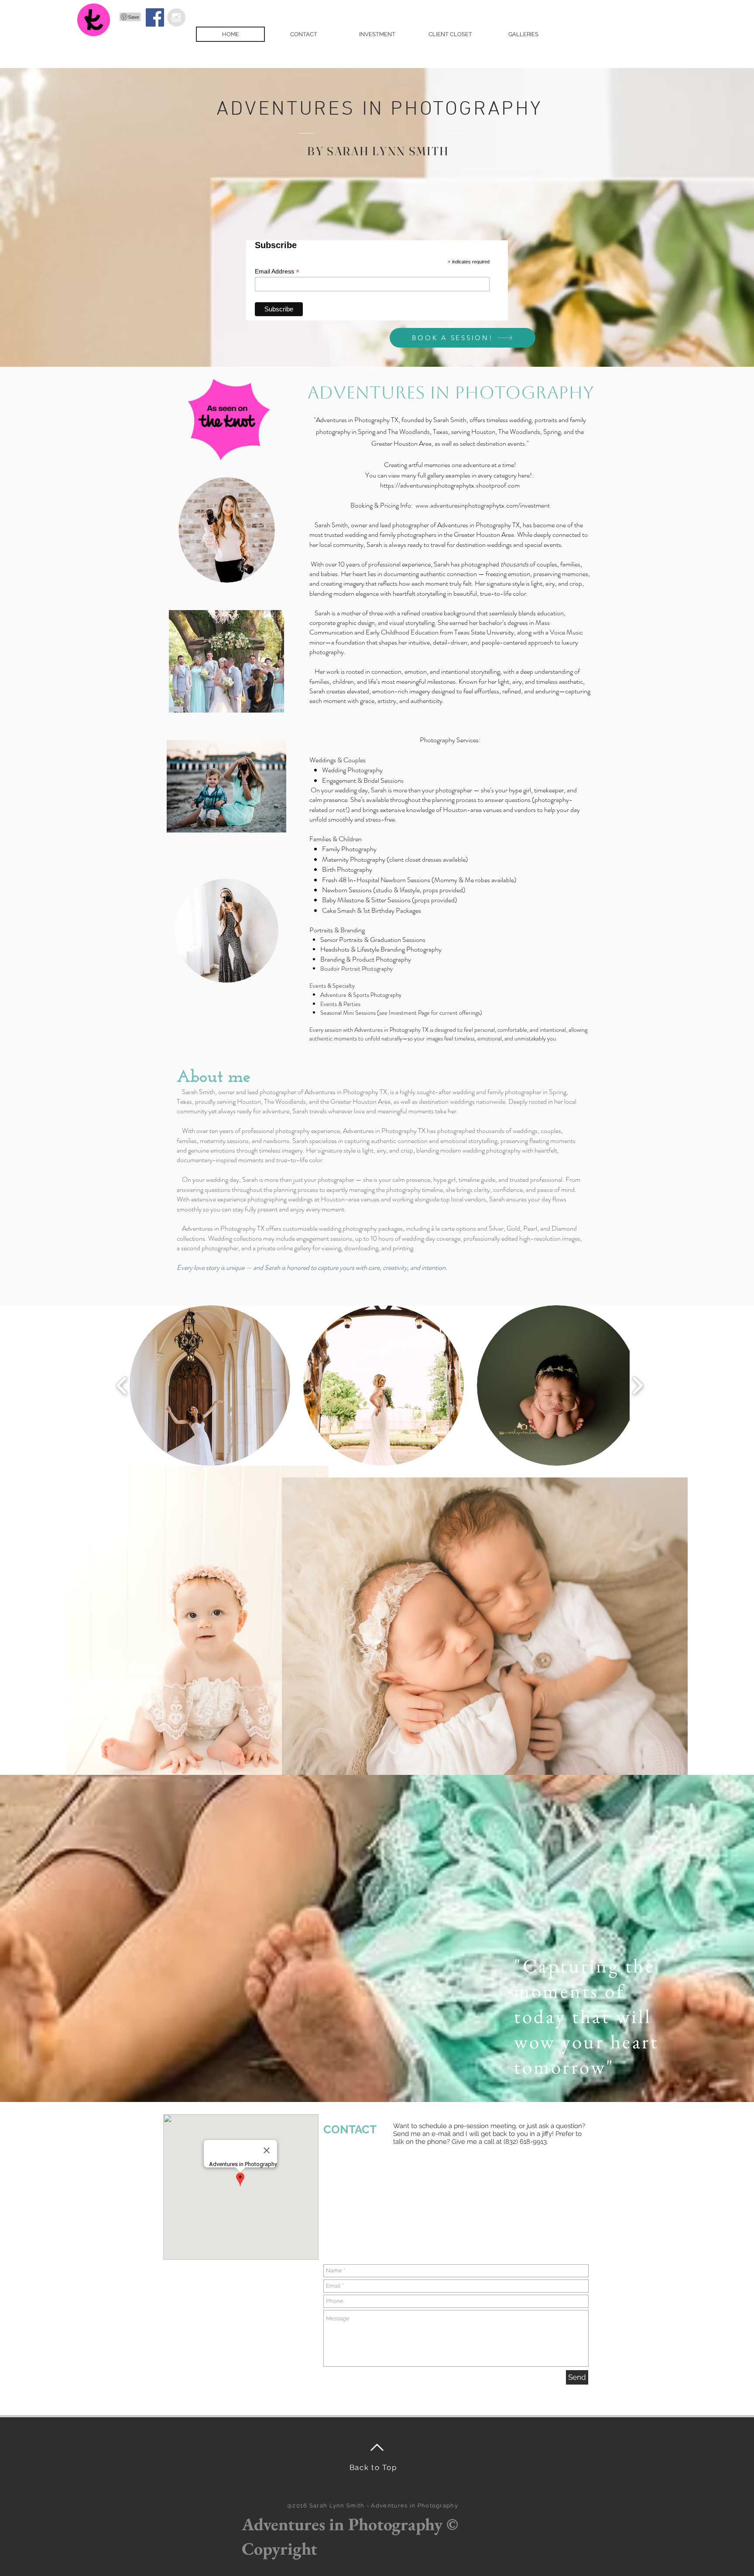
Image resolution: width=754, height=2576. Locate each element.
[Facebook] (155, 17)
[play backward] (122, 1386)
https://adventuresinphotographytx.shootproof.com (450, 485)
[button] (210, 1385)
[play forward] (637, 1386)
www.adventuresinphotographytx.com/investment (483, 505)
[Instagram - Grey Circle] (176, 17)
